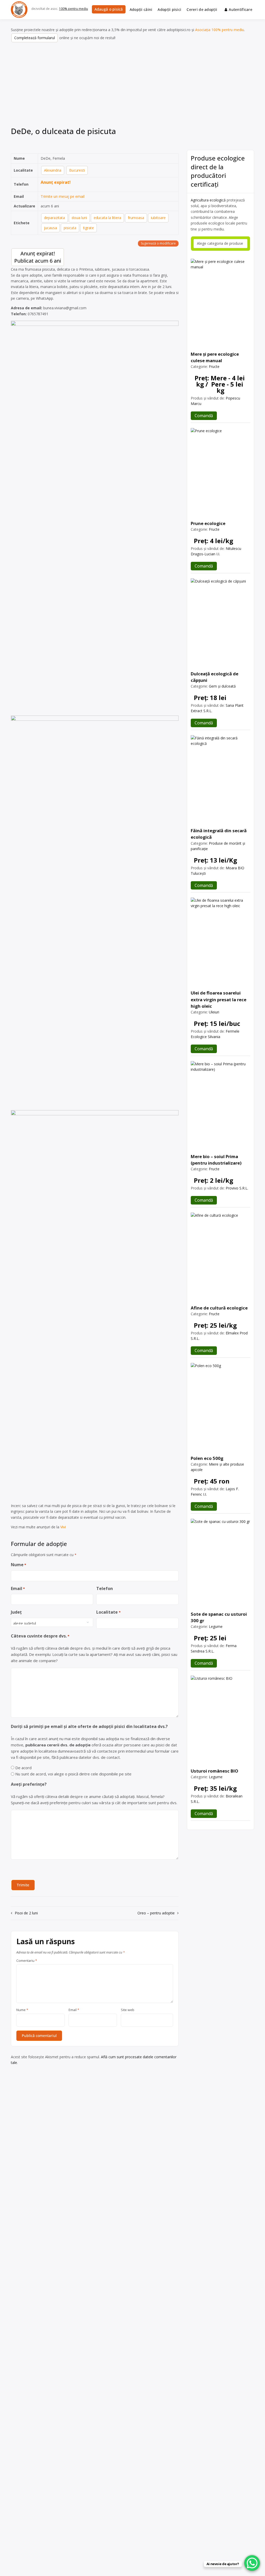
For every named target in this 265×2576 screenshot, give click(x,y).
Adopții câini (141, 9)
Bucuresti (77, 170)
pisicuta (70, 228)
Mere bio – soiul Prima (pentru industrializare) (216, 1160)
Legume (216, 1626)
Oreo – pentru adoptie (156, 1913)
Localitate (108, 1612)
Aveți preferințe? (29, 1784)
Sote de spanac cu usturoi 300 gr (219, 1617)
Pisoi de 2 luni (26, 1913)
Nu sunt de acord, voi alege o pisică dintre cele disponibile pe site (73, 1774)
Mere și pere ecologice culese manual (215, 357)
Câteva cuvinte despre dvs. (40, 1636)
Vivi (63, 1527)
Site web (128, 2010)
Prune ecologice (208, 523)
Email (18, 1588)
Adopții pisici (169, 9)
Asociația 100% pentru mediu (220, 30)
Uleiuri (214, 1012)
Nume (19, 1565)
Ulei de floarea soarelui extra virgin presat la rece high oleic (219, 999)
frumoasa (136, 218)
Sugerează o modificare (158, 243)
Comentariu (27, 1961)
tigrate (89, 228)
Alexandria (53, 170)
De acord (23, 1768)
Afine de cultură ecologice (219, 1308)
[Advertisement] (132, 86)
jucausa (50, 228)
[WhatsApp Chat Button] (252, 2563)
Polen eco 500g (207, 1458)
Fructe (214, 366)
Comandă (204, 416)
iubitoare (158, 218)
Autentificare (241, 9)
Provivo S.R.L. (237, 1188)
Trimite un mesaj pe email (62, 196)
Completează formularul (35, 38)
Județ (16, 1612)
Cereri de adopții (202, 9)
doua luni (79, 218)
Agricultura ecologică (208, 200)
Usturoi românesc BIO (215, 1771)
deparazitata (54, 218)
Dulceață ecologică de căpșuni (215, 677)
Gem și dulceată (222, 686)
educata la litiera (107, 218)
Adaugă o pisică (109, 9)
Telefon (105, 1588)
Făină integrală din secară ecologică (219, 834)
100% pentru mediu (73, 9)
